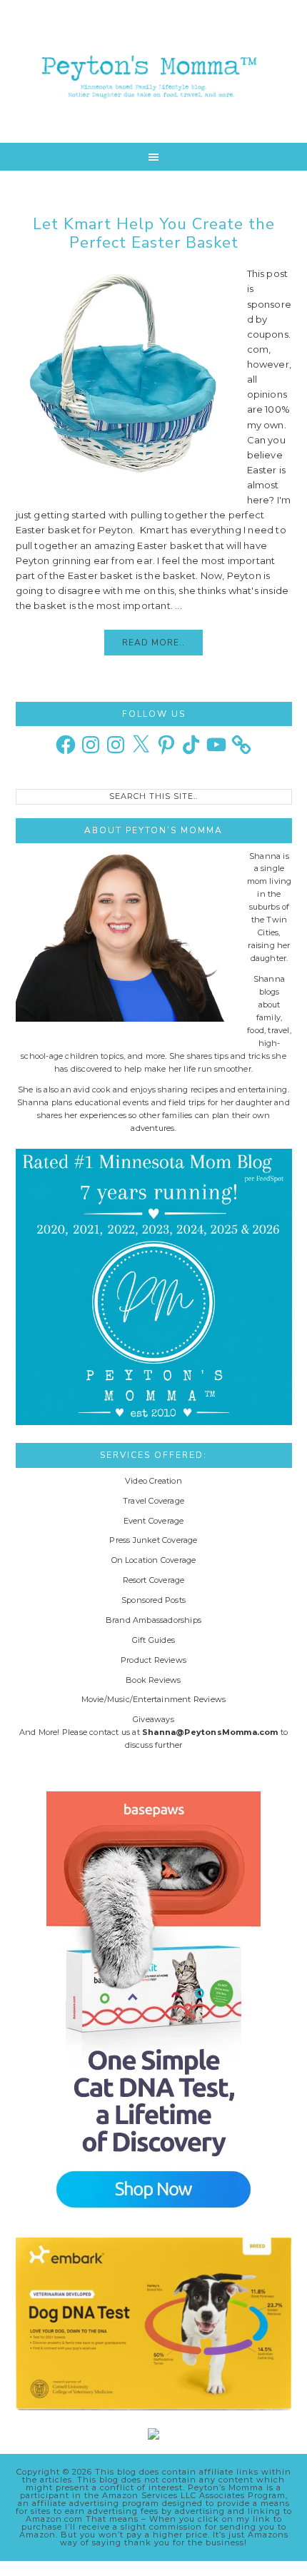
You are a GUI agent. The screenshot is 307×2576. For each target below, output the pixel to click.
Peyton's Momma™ (154, 71)
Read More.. (153, 643)
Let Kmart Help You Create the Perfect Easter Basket (154, 233)
